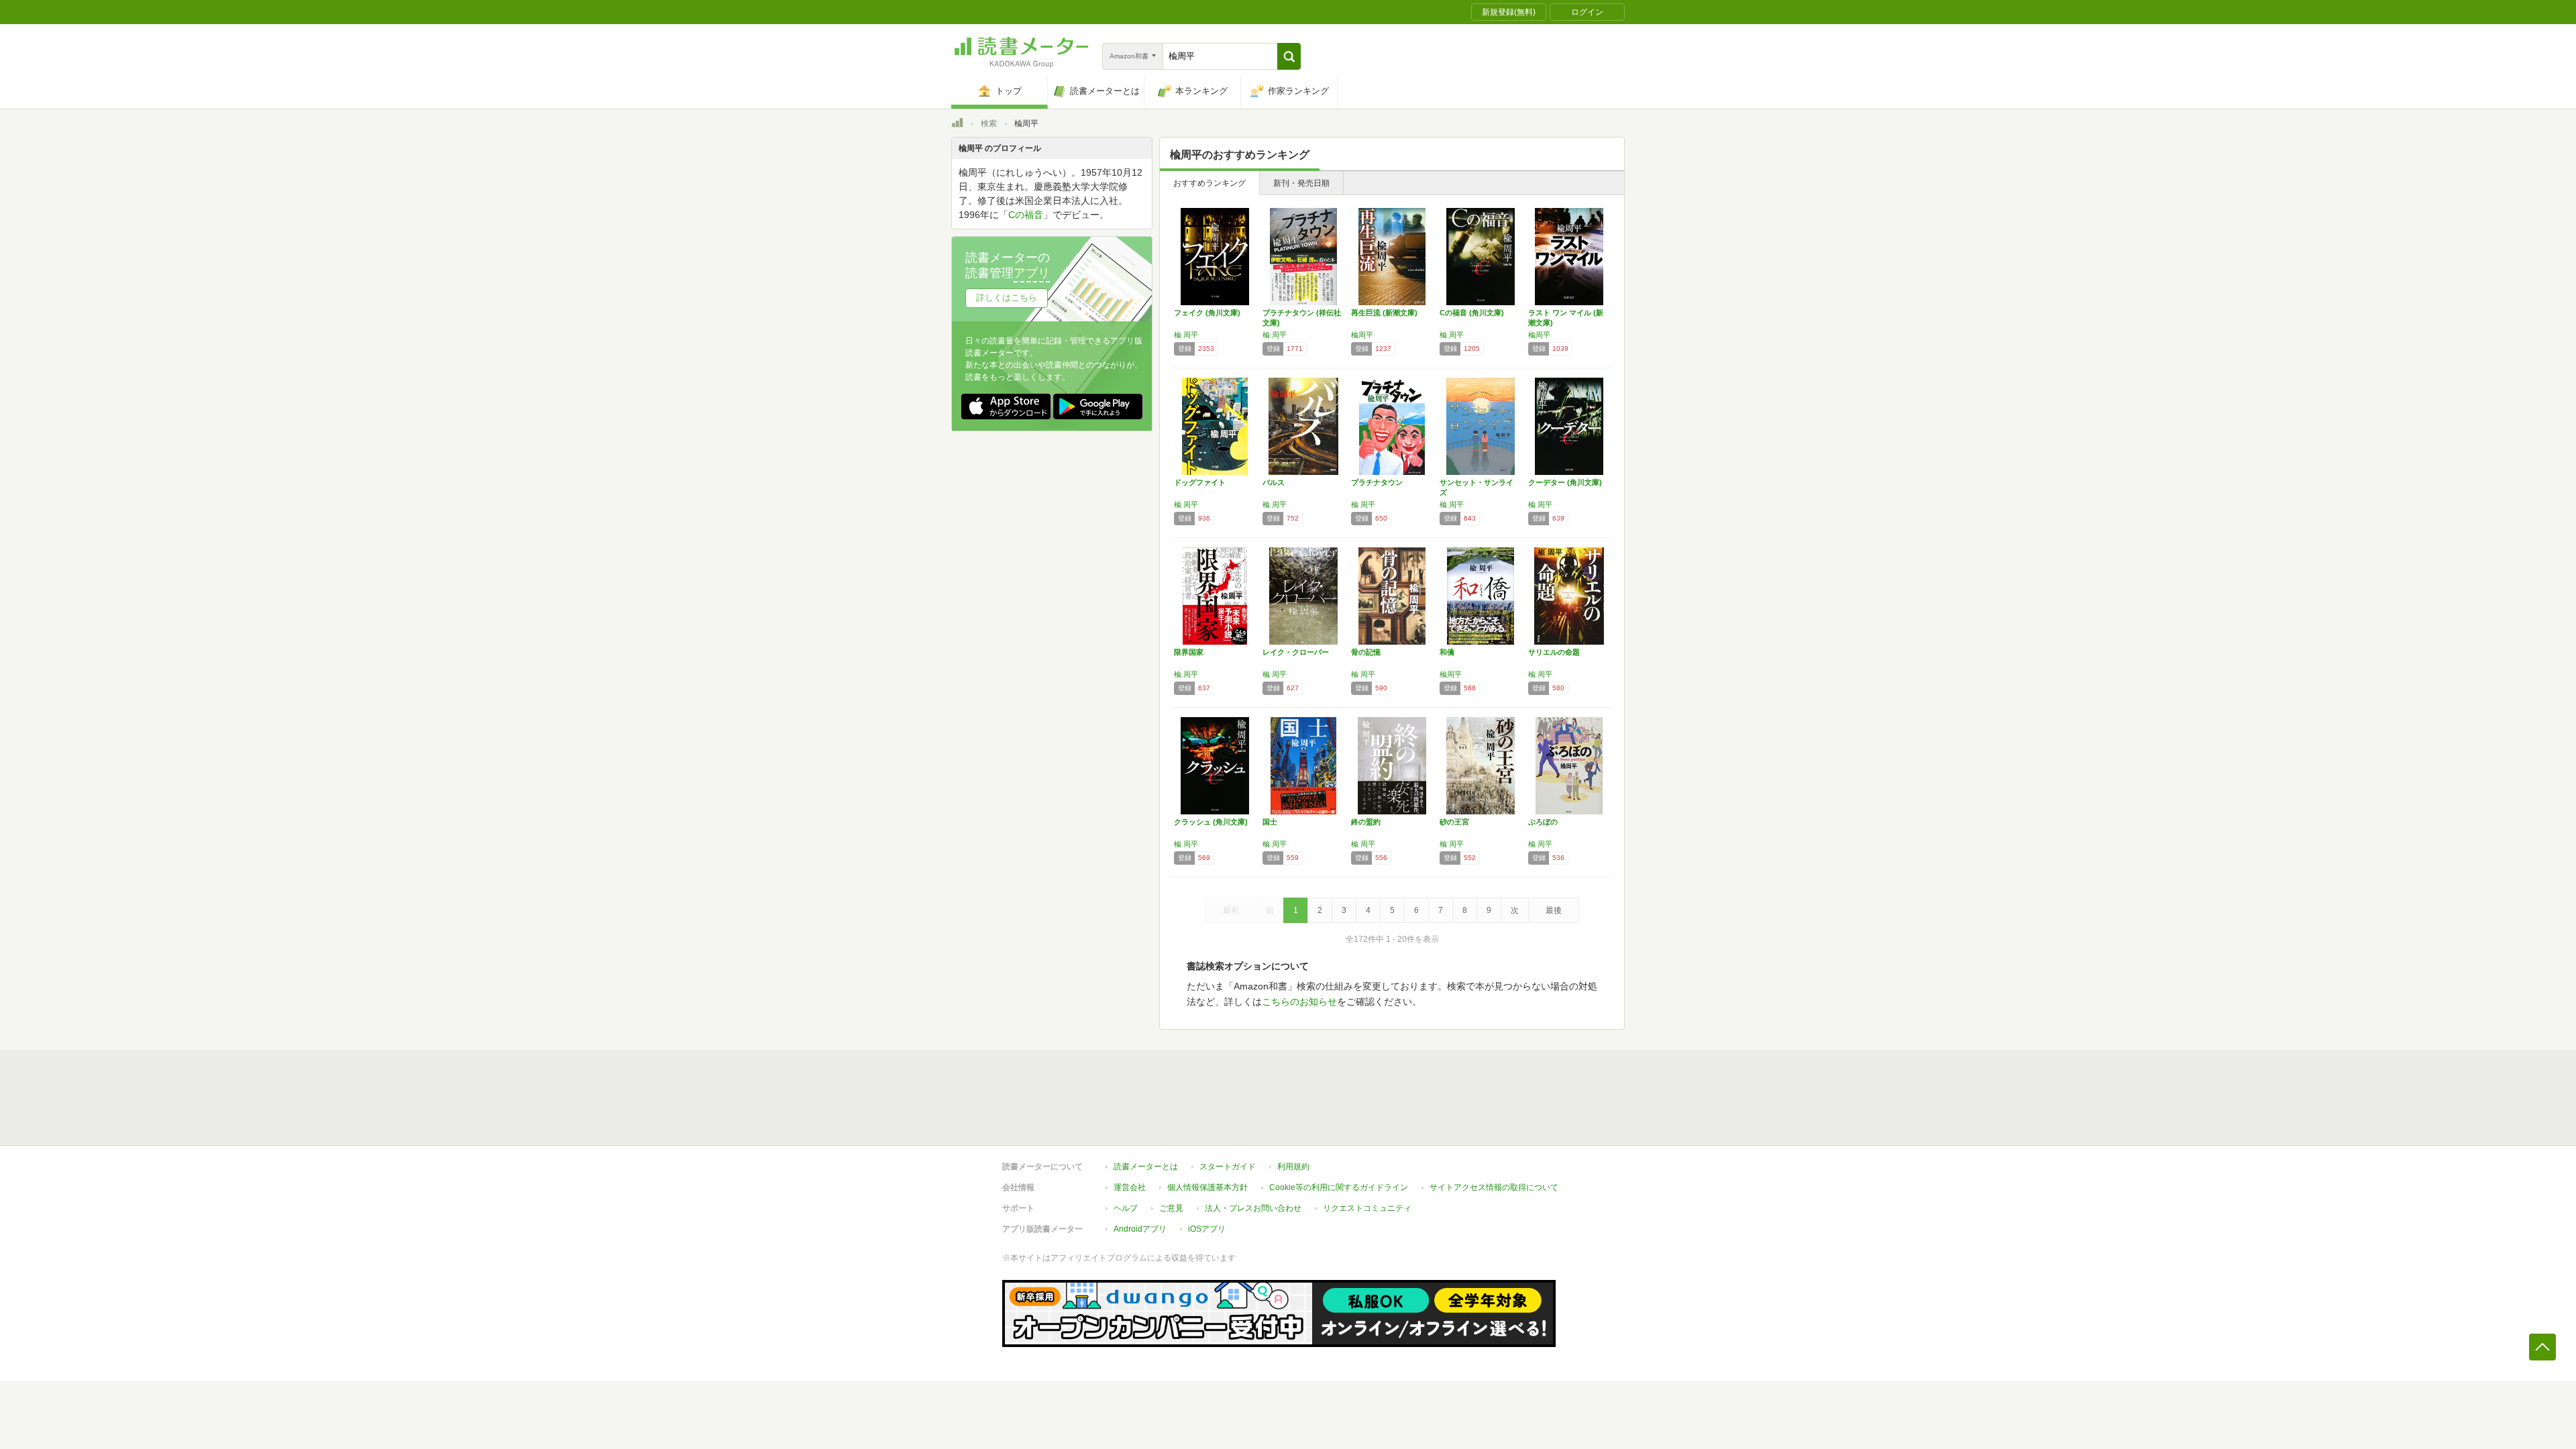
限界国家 (1189, 652)
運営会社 (1130, 1187)
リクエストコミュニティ (1367, 1208)
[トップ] (957, 125)
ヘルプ (1126, 1208)
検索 (989, 123)
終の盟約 (1366, 822)
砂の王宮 (1454, 822)
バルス (1274, 482)
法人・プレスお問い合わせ (1253, 1208)
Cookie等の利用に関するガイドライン (1339, 1187)
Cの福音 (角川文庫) (1472, 313)
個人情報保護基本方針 (1207, 1187)
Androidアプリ (1140, 1229)
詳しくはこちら (1007, 298)
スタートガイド (1228, 1167)
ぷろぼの (1543, 822)
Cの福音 (1026, 215)
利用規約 (1293, 1167)
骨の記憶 (1366, 652)
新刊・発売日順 (1301, 183)
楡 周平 (1186, 335)
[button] (1289, 56)
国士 (1270, 822)
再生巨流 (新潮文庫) (1384, 313)
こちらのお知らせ (1299, 1002)
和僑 (1447, 652)
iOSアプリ (1207, 1229)
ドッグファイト (1200, 482)
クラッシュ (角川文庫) (1211, 822)
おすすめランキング (1210, 183)
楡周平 (1362, 335)
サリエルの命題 (1554, 652)
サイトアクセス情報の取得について (1494, 1187)
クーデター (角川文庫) (1565, 482)
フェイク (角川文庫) (1207, 313)
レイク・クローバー (1296, 652)
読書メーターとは (1146, 1167)
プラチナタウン (1377, 482)
